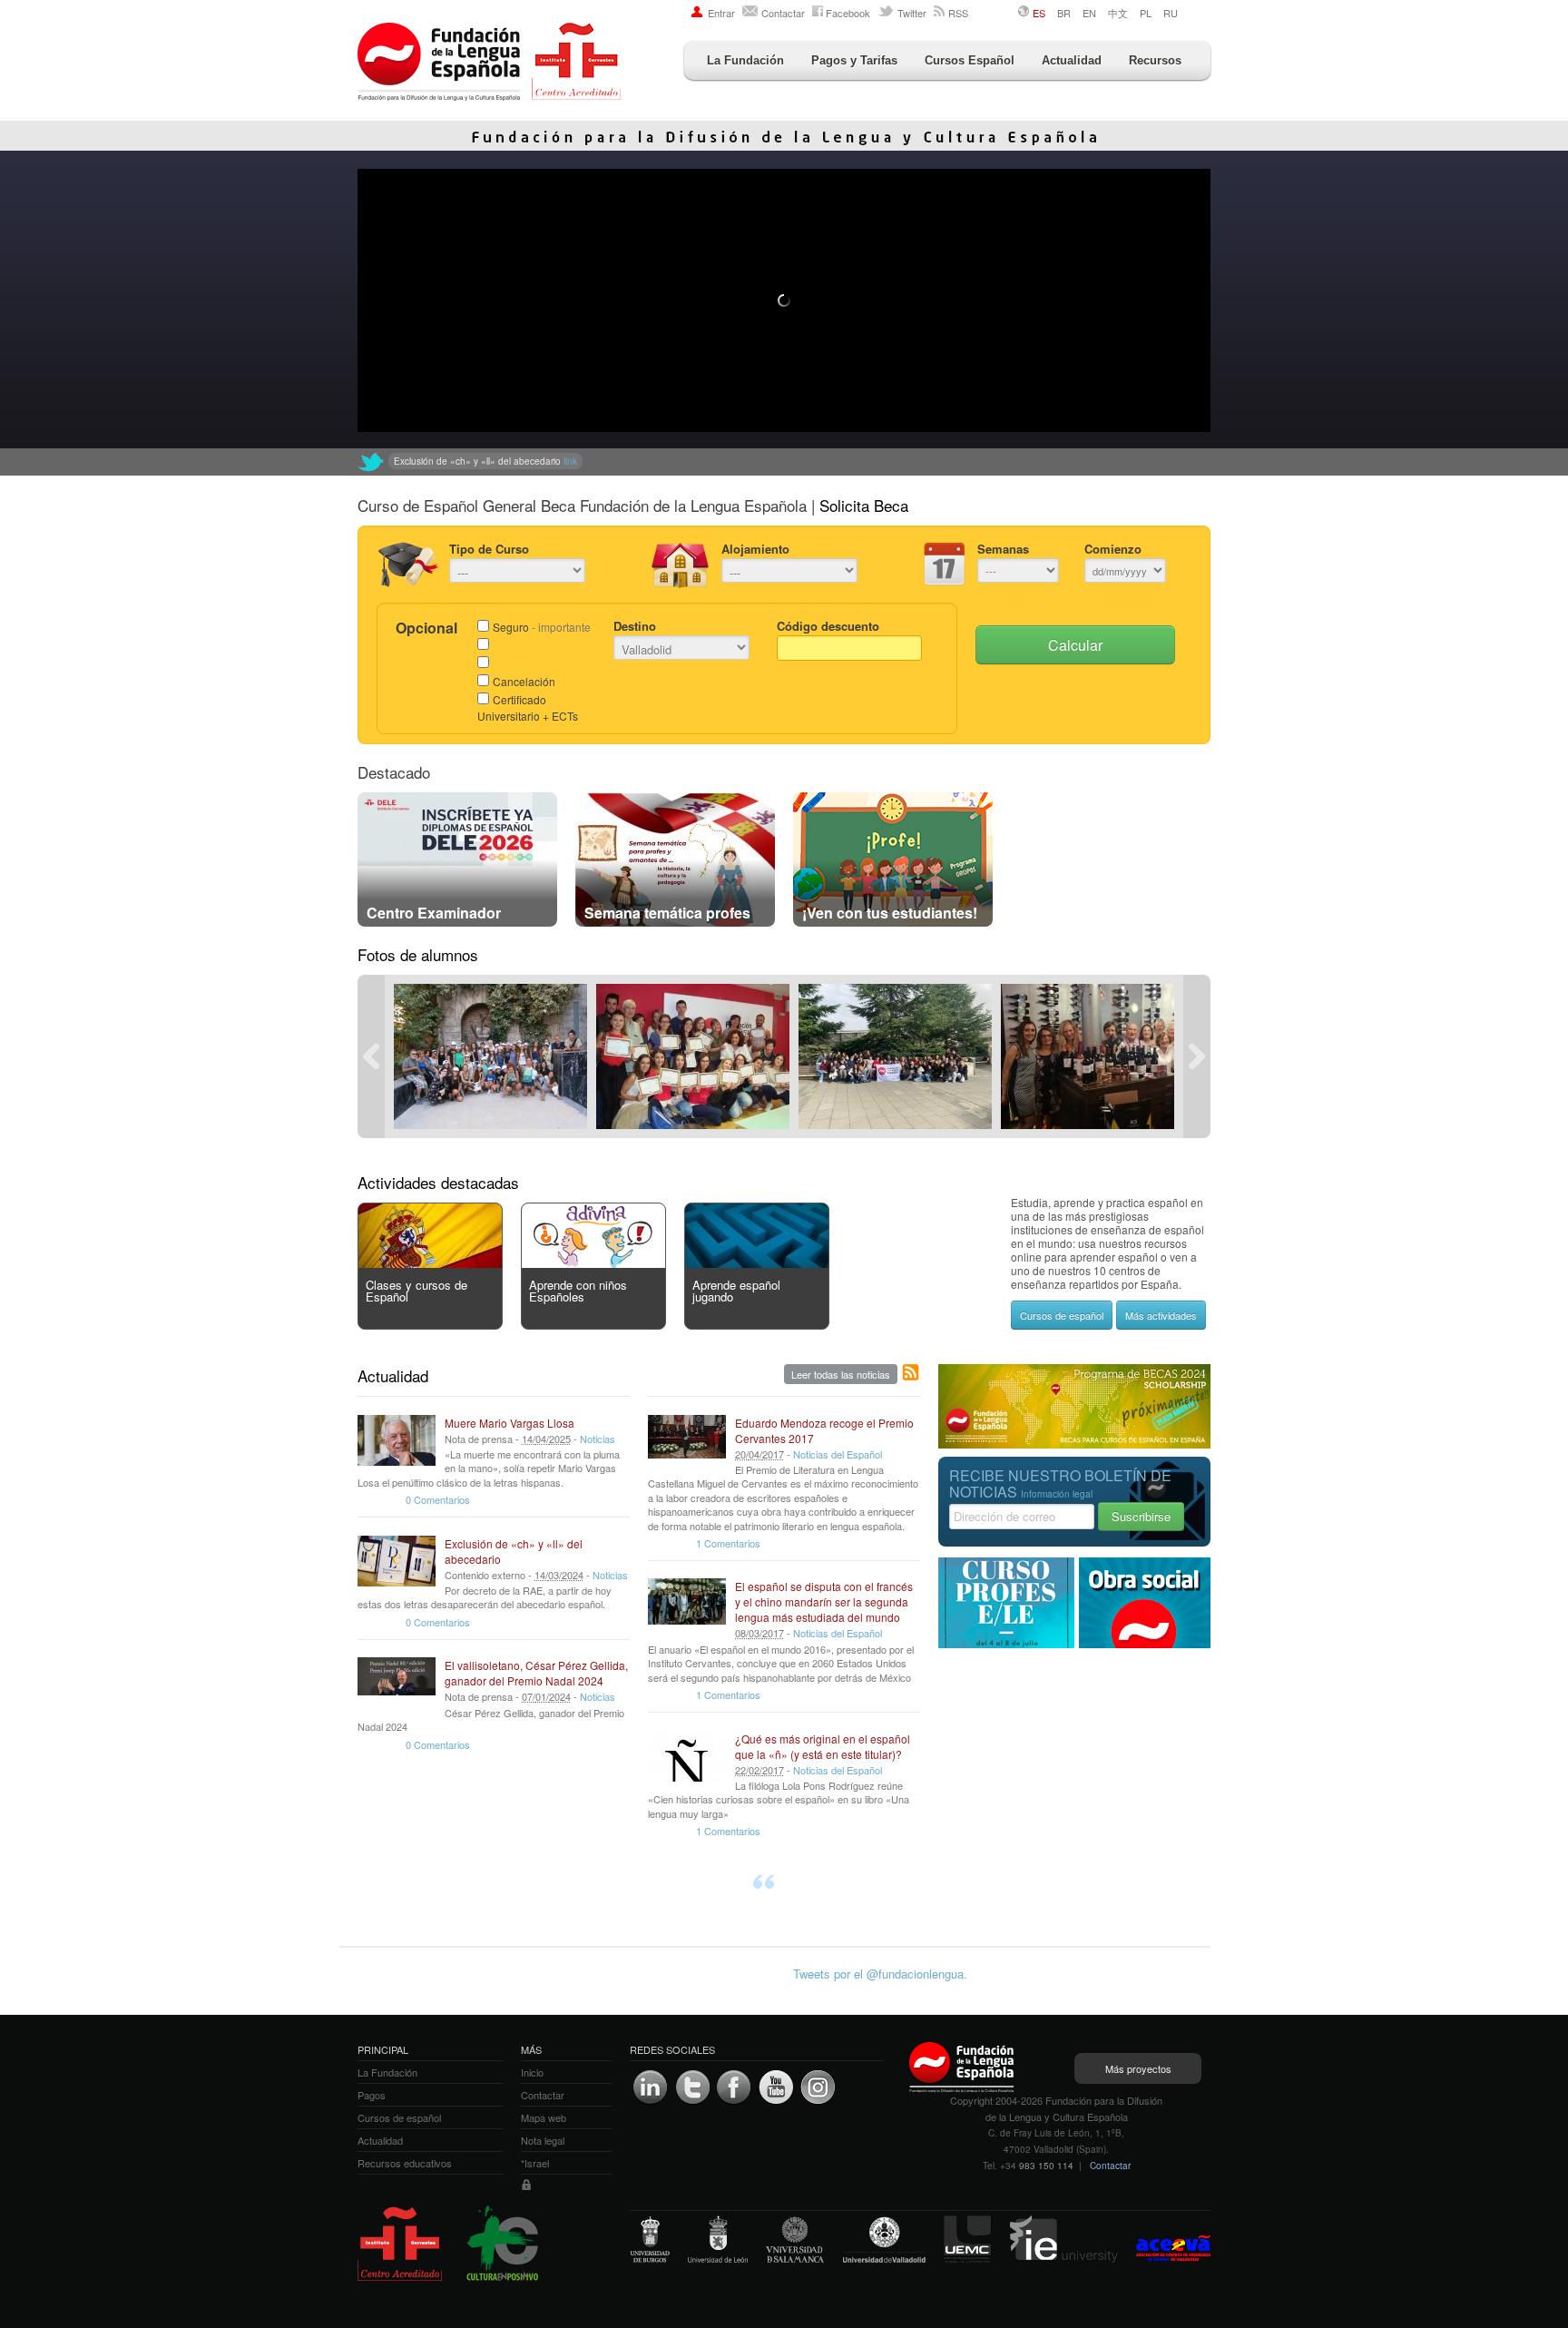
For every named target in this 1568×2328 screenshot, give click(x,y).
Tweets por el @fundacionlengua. (880, 1974)
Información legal (1057, 1494)
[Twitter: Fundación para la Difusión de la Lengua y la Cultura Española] (371, 462)
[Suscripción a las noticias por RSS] (911, 1373)
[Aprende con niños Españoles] (593, 1263)
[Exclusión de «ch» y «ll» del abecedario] (397, 1561)
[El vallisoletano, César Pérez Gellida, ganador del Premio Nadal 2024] (397, 1683)
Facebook (848, 13)
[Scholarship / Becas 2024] (1074, 1444)
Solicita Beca (864, 505)
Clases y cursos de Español (416, 1291)
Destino (635, 626)
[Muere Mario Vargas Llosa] (397, 1440)
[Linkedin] (651, 2087)
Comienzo (1113, 549)
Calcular (1075, 645)
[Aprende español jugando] (757, 1263)
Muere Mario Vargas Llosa (510, 1423)
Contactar (783, 13)
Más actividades (1161, 1315)
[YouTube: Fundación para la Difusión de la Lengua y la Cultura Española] (776, 2087)
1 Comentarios (728, 1543)
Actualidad (1072, 60)
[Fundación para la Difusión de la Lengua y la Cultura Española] (489, 64)
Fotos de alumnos (418, 954)
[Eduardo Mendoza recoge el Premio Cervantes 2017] (687, 1440)
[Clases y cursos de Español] (430, 1263)
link (695, 461)
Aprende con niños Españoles (578, 1291)
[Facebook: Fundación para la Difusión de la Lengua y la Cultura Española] (734, 2087)
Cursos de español (1062, 1315)
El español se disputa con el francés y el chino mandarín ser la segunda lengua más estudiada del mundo (824, 1601)
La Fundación (745, 60)
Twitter (912, 13)
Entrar (721, 13)
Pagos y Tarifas (854, 60)
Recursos (1155, 60)
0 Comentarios (438, 1499)
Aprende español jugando (736, 1291)
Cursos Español (970, 60)
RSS (958, 13)
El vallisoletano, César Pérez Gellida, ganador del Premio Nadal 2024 (536, 1673)
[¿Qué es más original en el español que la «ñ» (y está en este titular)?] (687, 1756)
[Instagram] (818, 2087)
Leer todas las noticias (841, 1374)
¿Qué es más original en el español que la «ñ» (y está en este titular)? (823, 1746)
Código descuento (828, 626)
